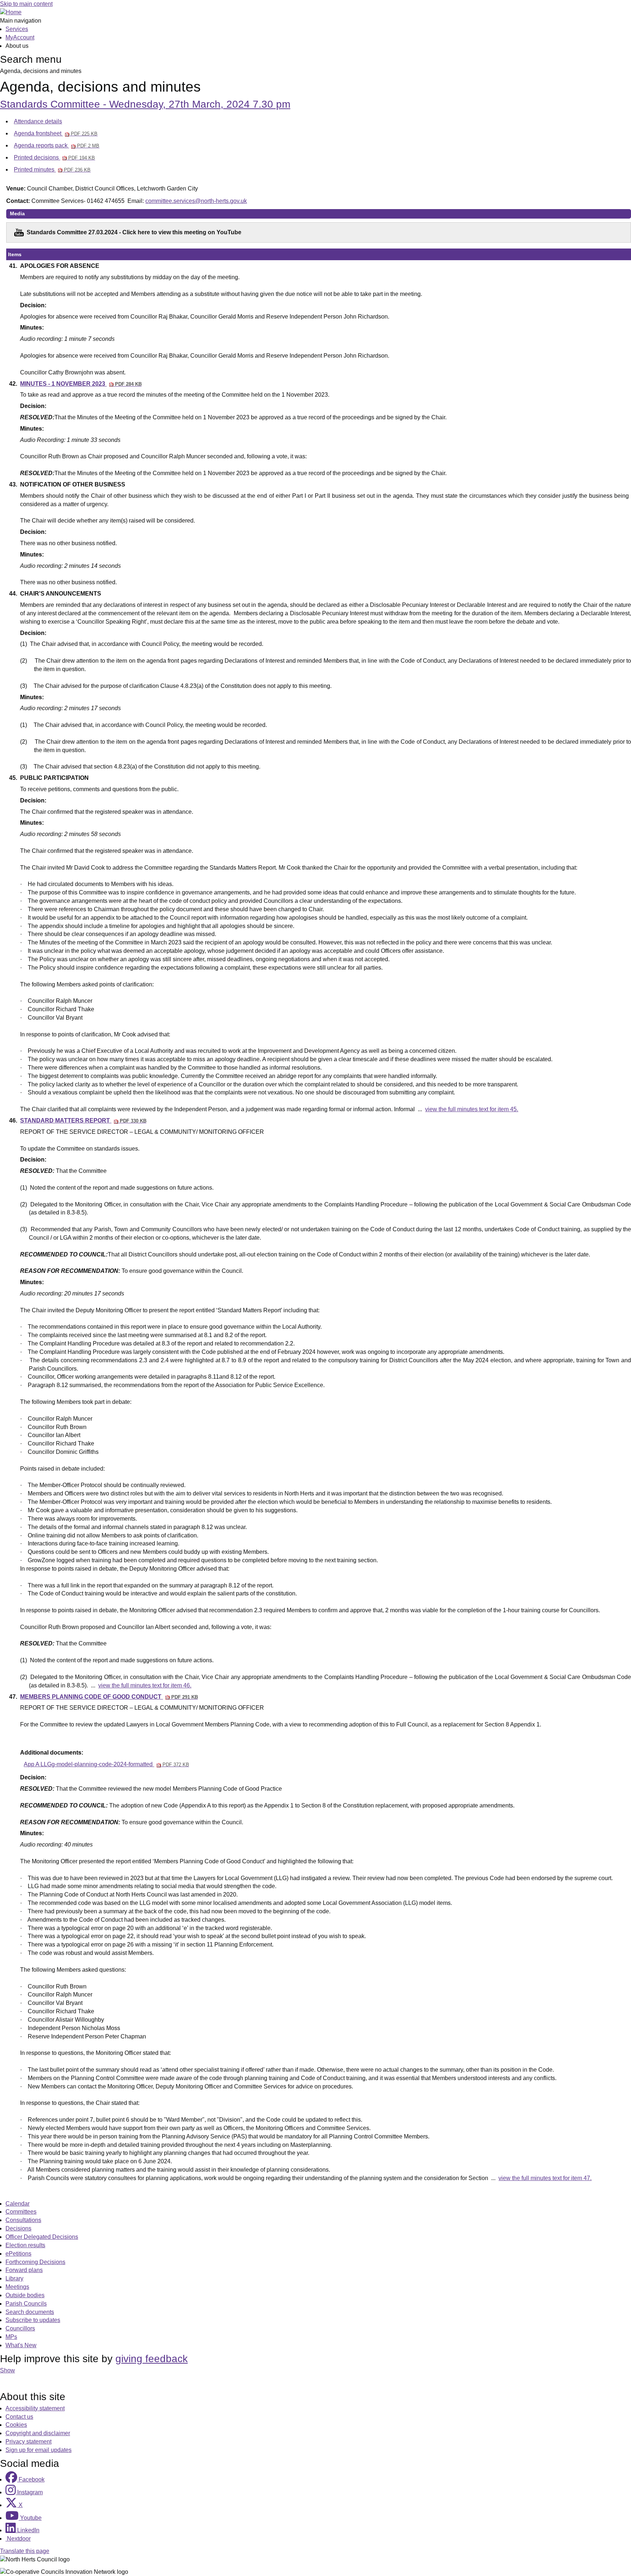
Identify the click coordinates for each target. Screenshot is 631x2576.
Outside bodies (25, 2295)
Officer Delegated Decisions (42, 2237)
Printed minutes (52, 170)
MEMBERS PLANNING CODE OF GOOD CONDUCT (109, 1697)
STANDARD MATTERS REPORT (83, 1120)
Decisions (18, 2228)
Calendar (18, 2204)
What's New (21, 2345)
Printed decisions (54, 157)
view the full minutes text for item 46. (145, 1685)
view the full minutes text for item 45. (472, 1109)
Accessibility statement (35, 2408)
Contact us (19, 2417)
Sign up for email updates (39, 2450)
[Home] (11, 12)
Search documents (30, 2312)
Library (14, 2278)
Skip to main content (26, 4)
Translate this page (25, 2551)
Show (7, 2370)
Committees (21, 2212)
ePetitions (18, 2254)
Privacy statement (28, 2442)
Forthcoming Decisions (35, 2262)
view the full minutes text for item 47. (545, 2178)
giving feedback (152, 2359)
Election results (25, 2245)
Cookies (16, 2425)
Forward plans (24, 2270)
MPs (11, 2337)
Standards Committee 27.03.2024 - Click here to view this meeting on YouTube (134, 232)
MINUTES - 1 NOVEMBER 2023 (81, 384)
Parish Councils (26, 2304)
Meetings (17, 2287)
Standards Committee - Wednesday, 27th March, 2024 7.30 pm (145, 104)
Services (17, 29)
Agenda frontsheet (56, 133)
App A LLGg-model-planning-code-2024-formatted (106, 1764)
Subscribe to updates (33, 2320)
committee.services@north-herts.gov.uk (196, 201)
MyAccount (20, 37)
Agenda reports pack (57, 145)
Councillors (20, 2328)
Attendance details (38, 121)
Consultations (23, 2220)
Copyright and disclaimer (38, 2433)
